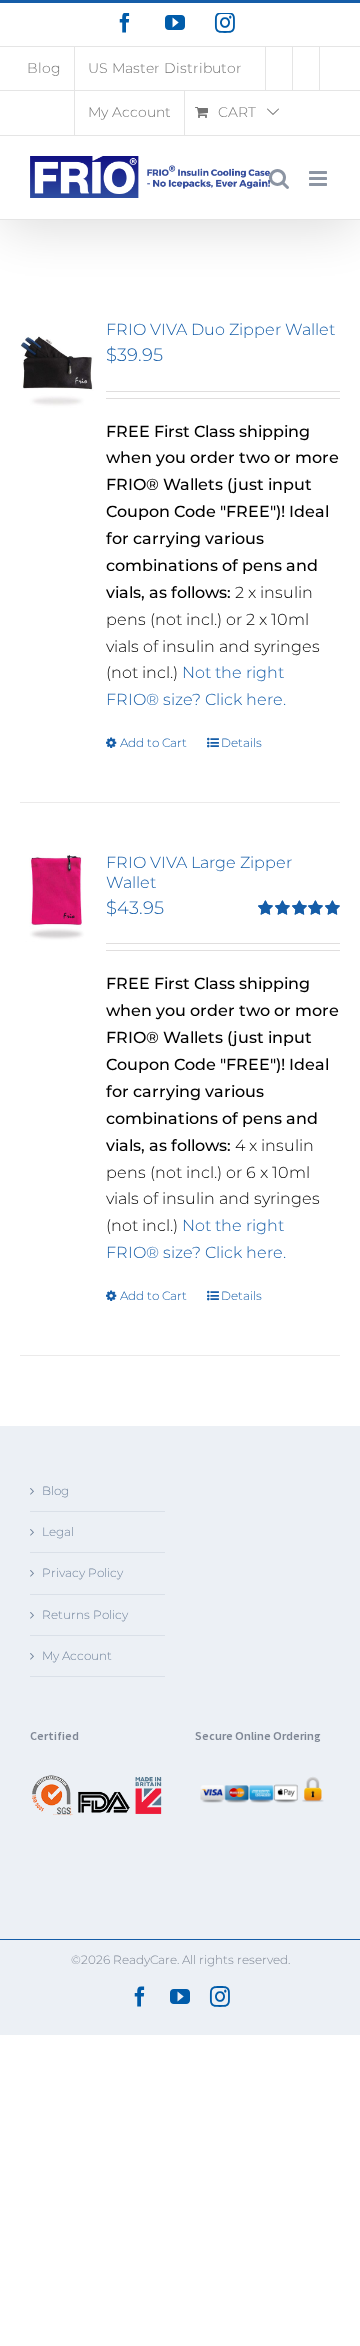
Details (241, 742)
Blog (55, 1490)
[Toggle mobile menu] (319, 178)
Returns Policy (85, 1614)
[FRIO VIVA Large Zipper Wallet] (57, 897)
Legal (58, 1531)
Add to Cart (153, 742)
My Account (77, 1655)
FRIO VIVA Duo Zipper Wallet (220, 329)
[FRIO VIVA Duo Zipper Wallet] (57, 364)
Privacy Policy (82, 1572)
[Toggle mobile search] (279, 178)
